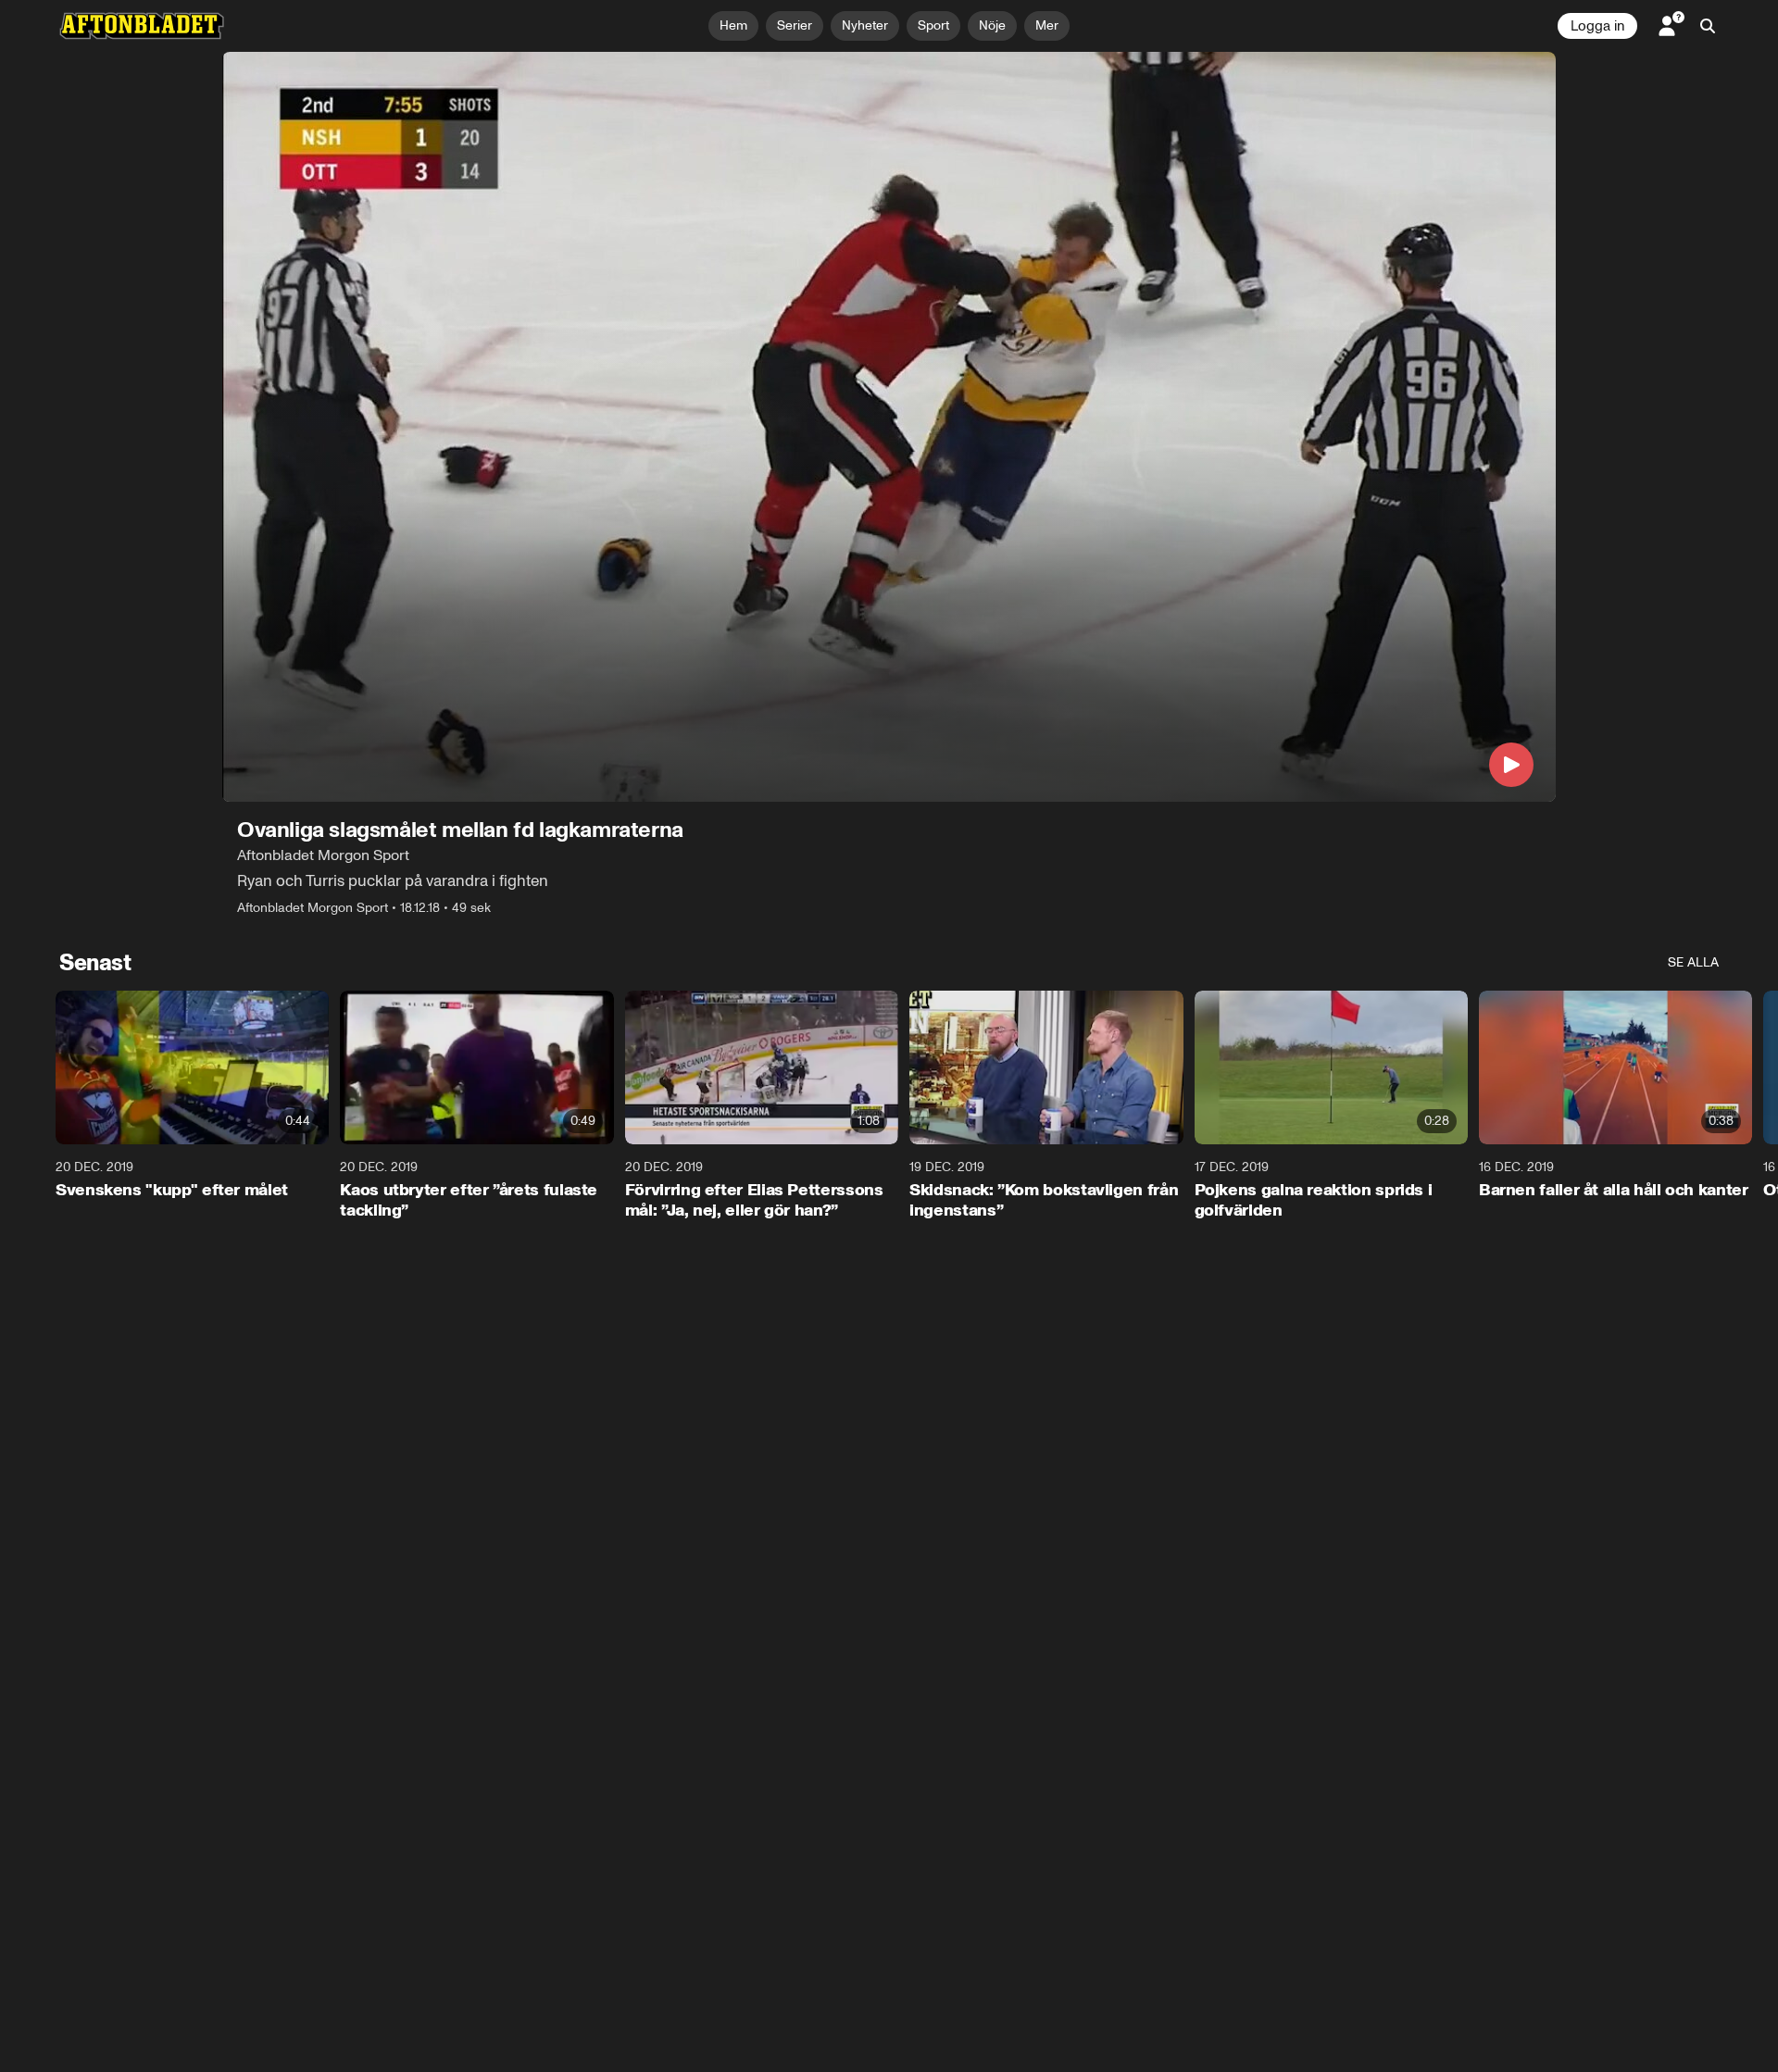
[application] (889, 427)
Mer (1047, 25)
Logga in (1597, 26)
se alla (1693, 962)
